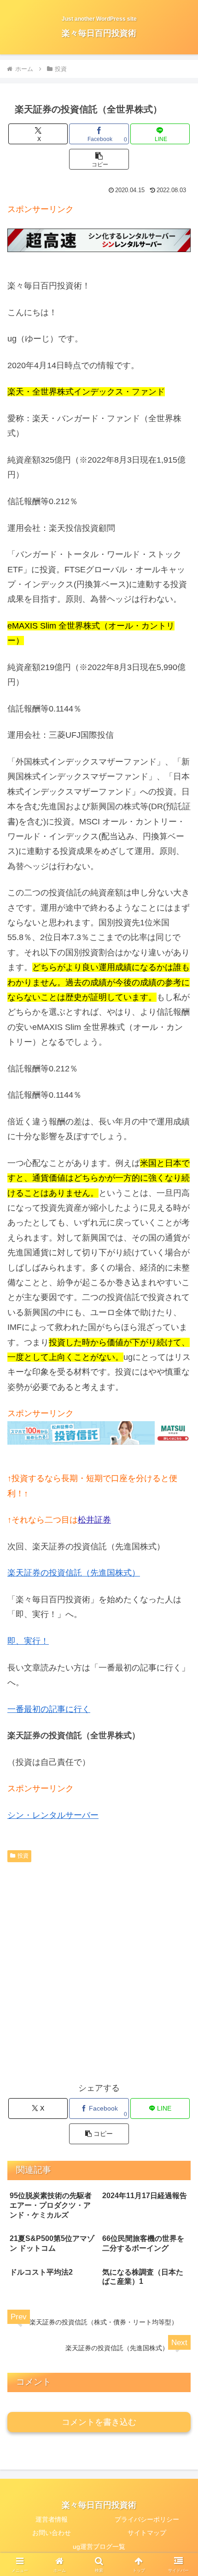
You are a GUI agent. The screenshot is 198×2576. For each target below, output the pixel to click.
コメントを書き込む (99, 2422)
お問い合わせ (52, 2533)
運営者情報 (52, 2519)
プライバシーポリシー (147, 2519)
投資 (23, 1856)
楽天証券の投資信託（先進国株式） (74, 1573)
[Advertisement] (99, 1970)
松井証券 (94, 1520)
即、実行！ (28, 1641)
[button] (99, 159)
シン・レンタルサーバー (53, 1815)
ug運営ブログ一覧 (99, 2547)
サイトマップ (147, 2533)
